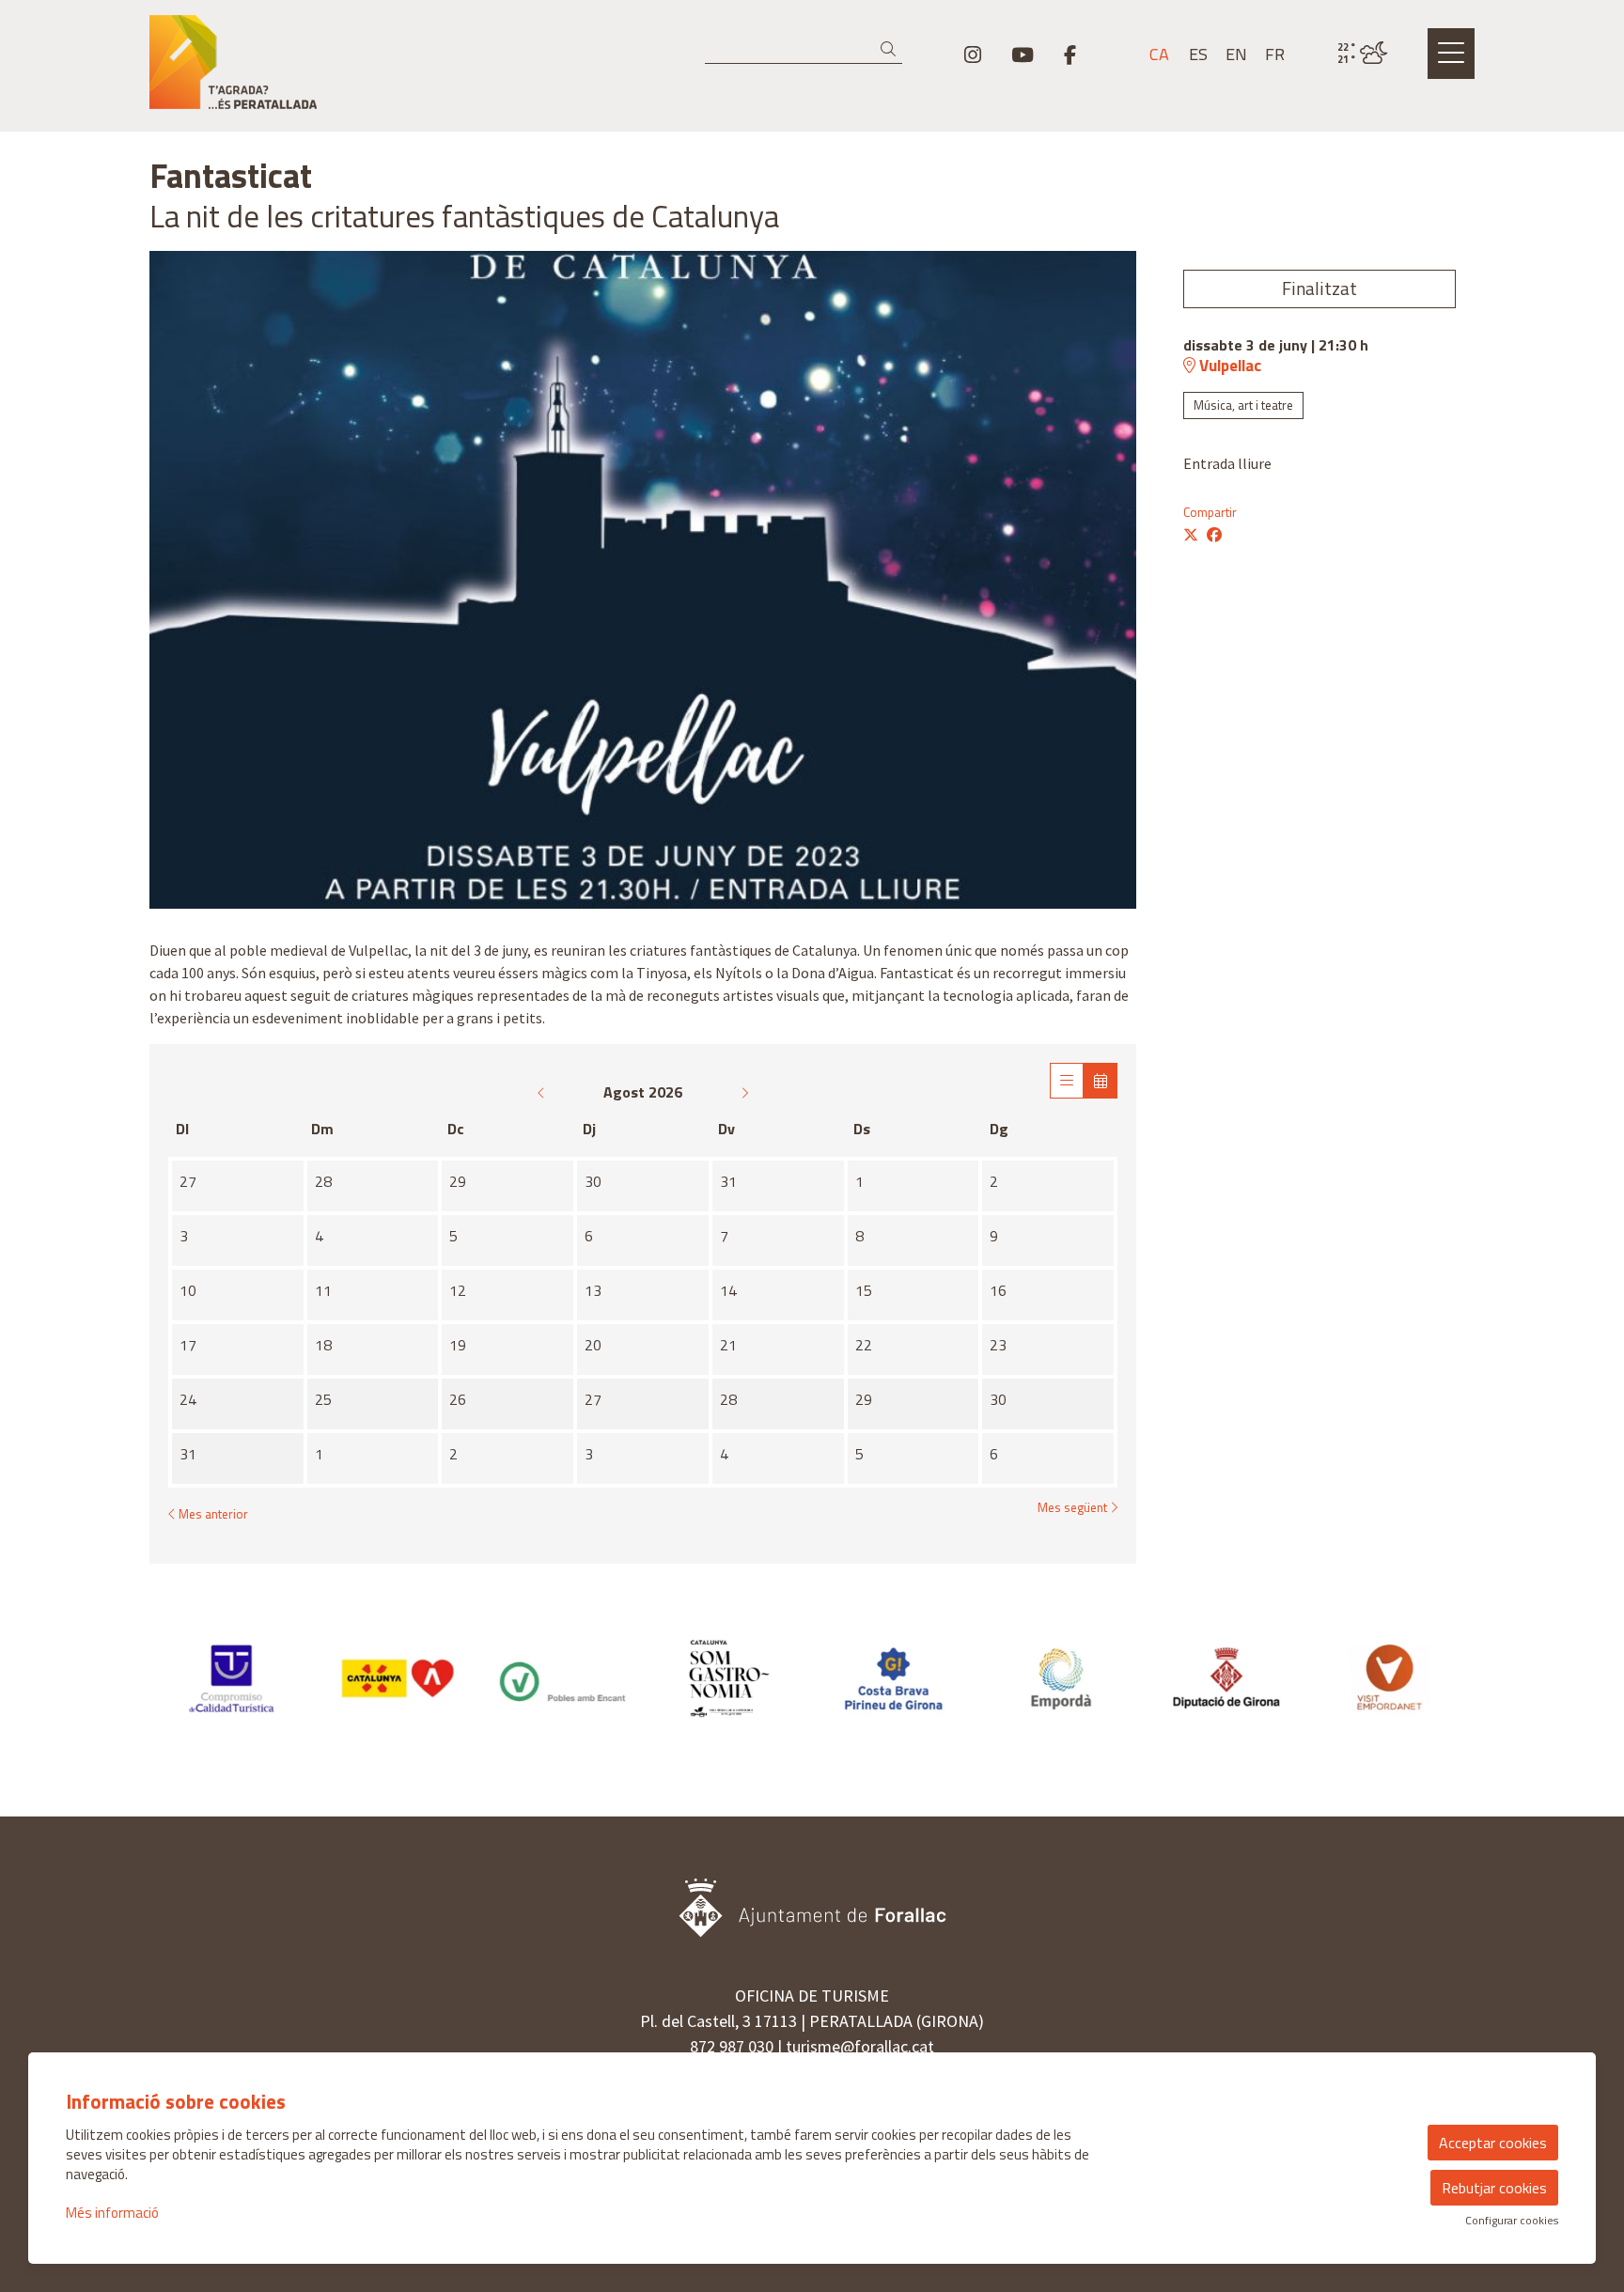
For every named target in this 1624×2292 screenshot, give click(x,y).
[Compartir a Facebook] (1214, 535)
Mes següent (1074, 1508)
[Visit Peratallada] (361, 70)
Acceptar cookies (1493, 2143)
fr (1275, 55)
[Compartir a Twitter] (1191, 535)
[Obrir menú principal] (1451, 54)
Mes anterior (212, 1514)
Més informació (112, 2213)
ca (1159, 55)
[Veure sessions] (1067, 1081)
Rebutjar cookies (1494, 2188)
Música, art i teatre (1243, 405)
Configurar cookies (1512, 2221)
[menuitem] (973, 55)
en (1236, 55)
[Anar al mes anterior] (543, 1092)
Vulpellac (1228, 366)
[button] (891, 49)
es (1198, 55)
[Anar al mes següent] (744, 1092)
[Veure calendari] (1101, 1081)
